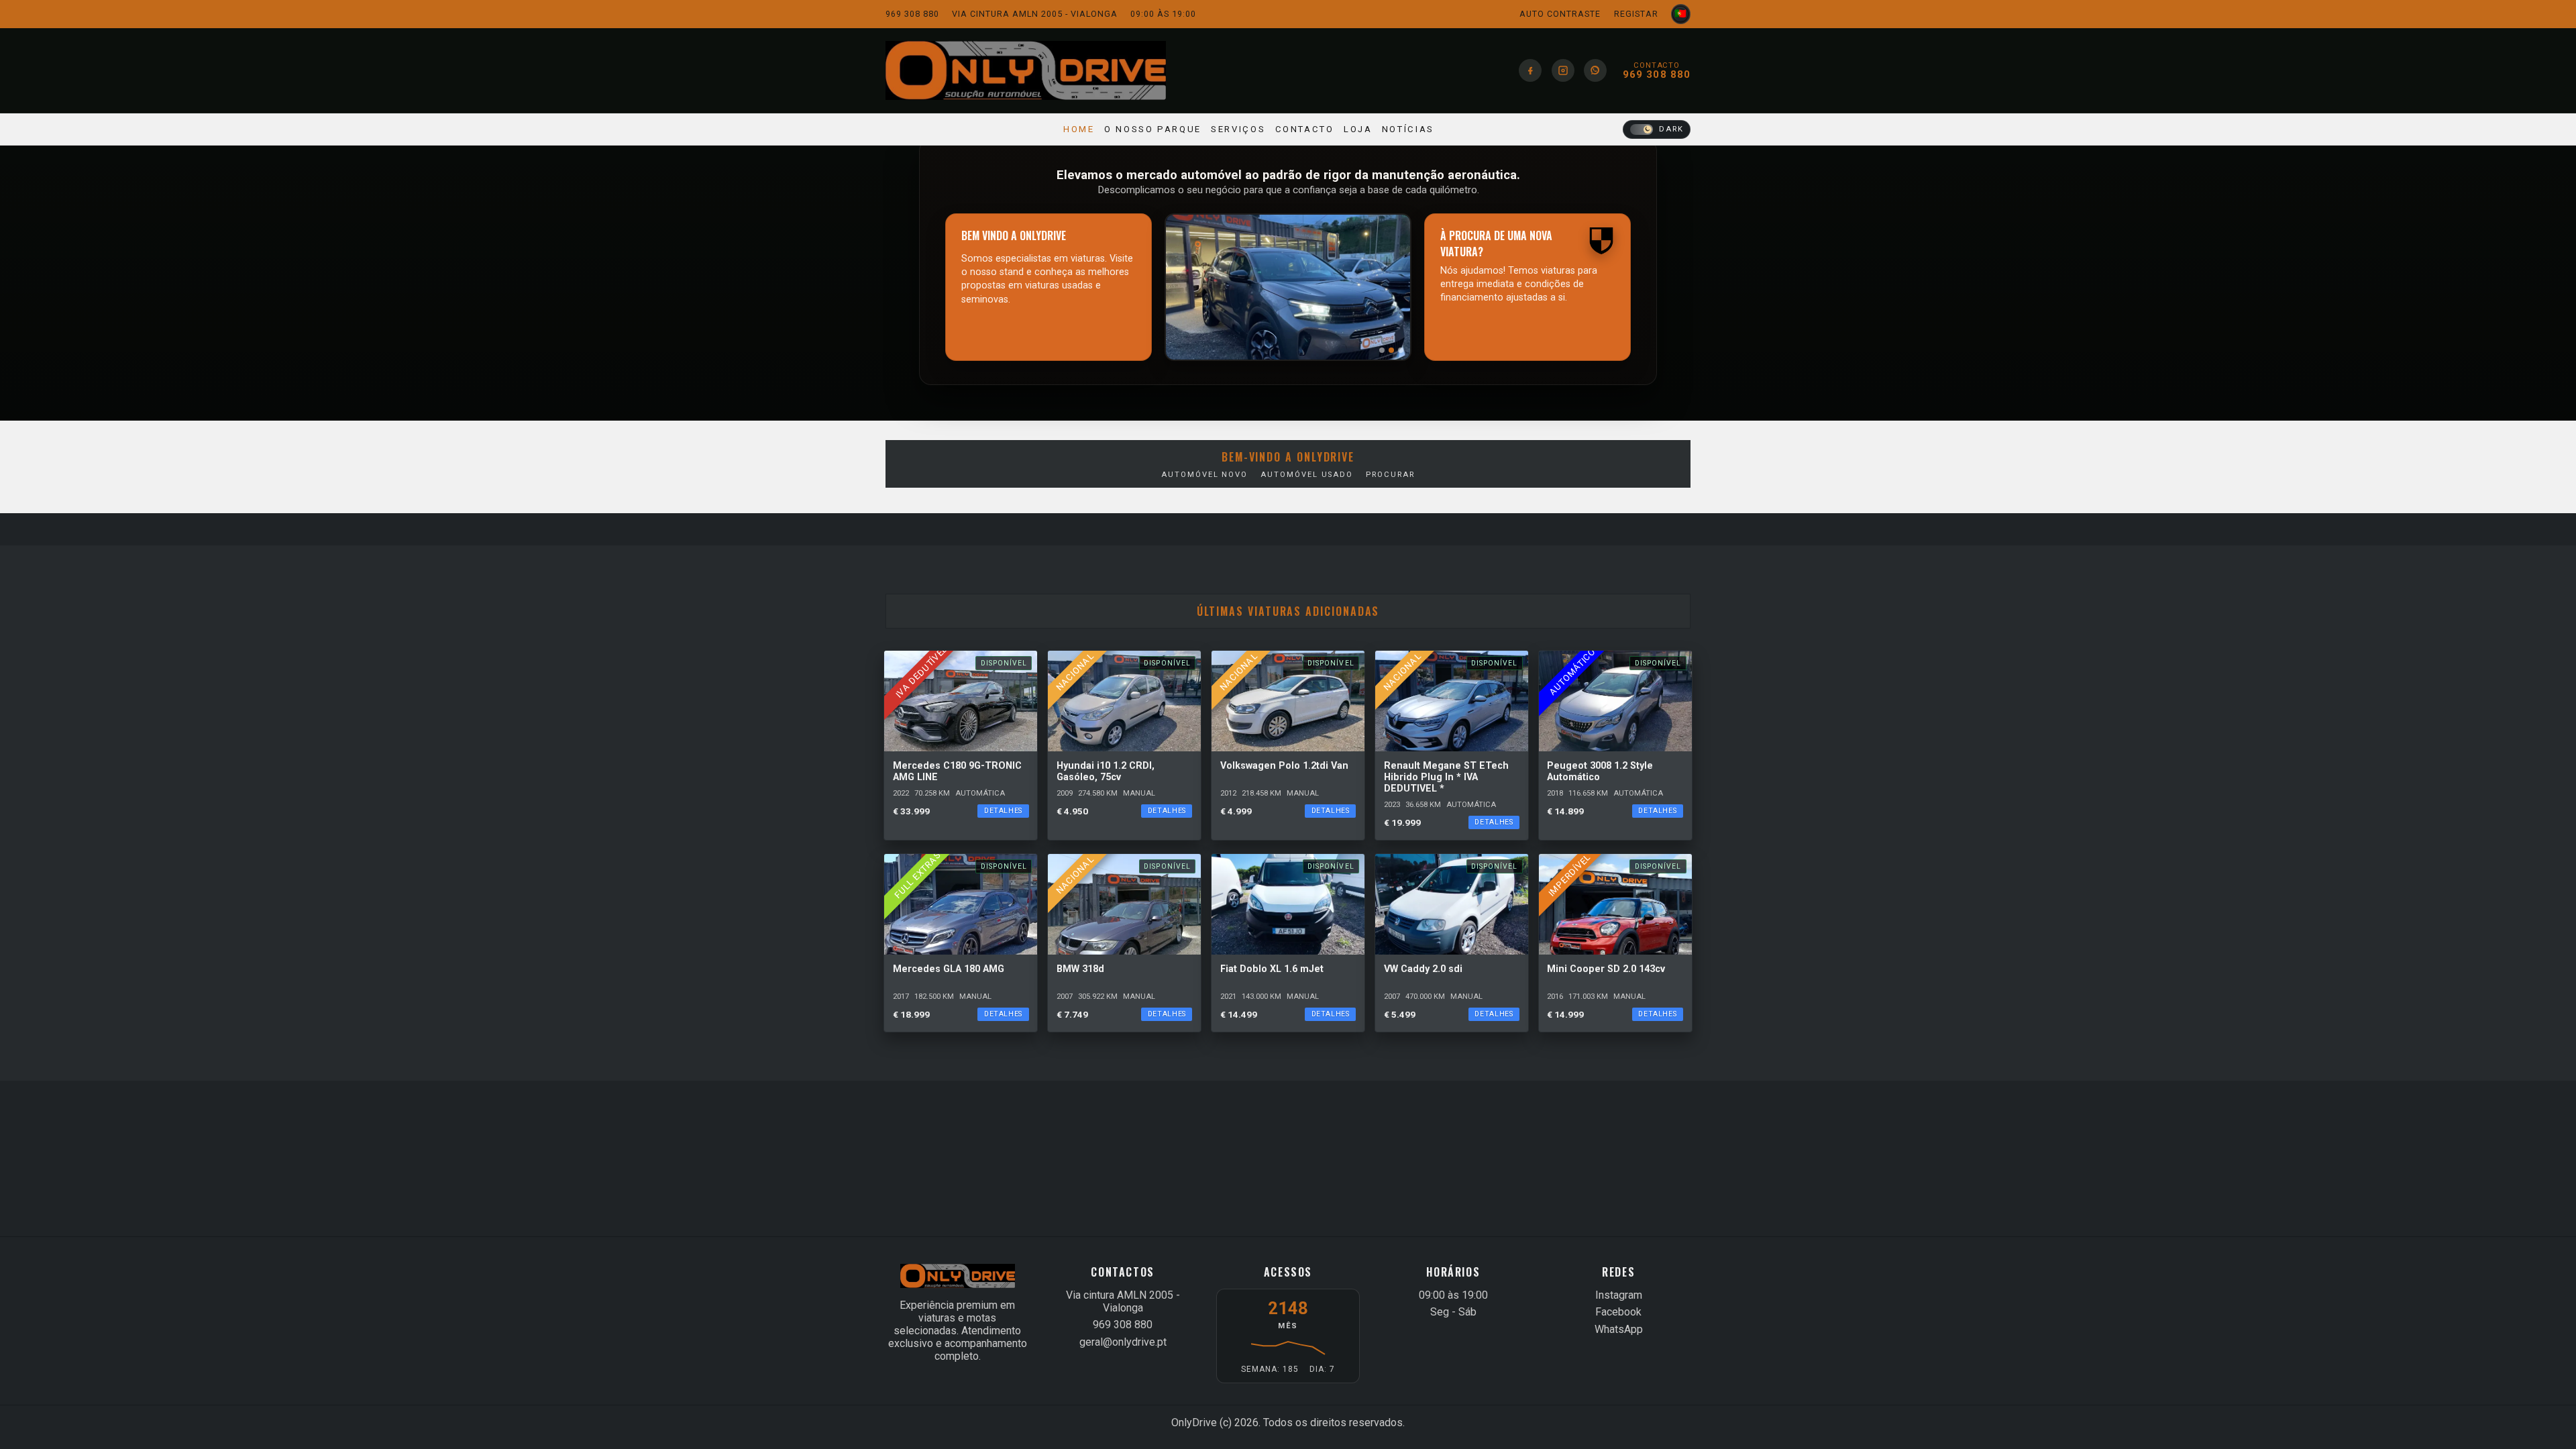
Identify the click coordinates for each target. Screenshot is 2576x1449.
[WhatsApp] (1595, 70)
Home (1079, 129)
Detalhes (1003, 811)
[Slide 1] (1382, 350)
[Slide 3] (1401, 350)
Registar (1636, 14)
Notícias (1408, 129)
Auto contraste (1560, 14)
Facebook (1618, 1312)
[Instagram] (1563, 70)
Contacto (1305, 129)
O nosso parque (1153, 129)
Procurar (1390, 475)
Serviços (1238, 129)
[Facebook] (1530, 70)
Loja (1358, 129)
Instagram (1619, 1295)
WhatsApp (1619, 1329)
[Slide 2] (1391, 350)
